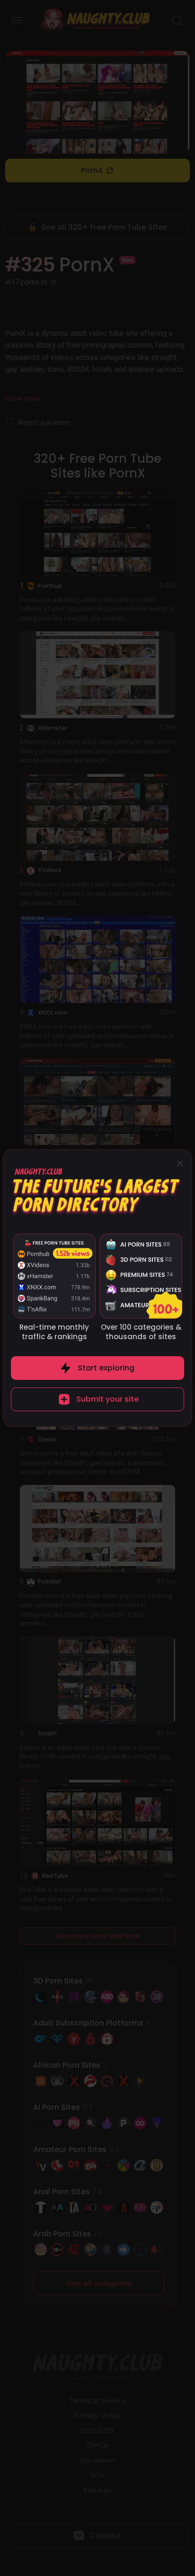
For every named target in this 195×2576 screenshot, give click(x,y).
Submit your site (107, 1399)
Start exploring (106, 1368)
